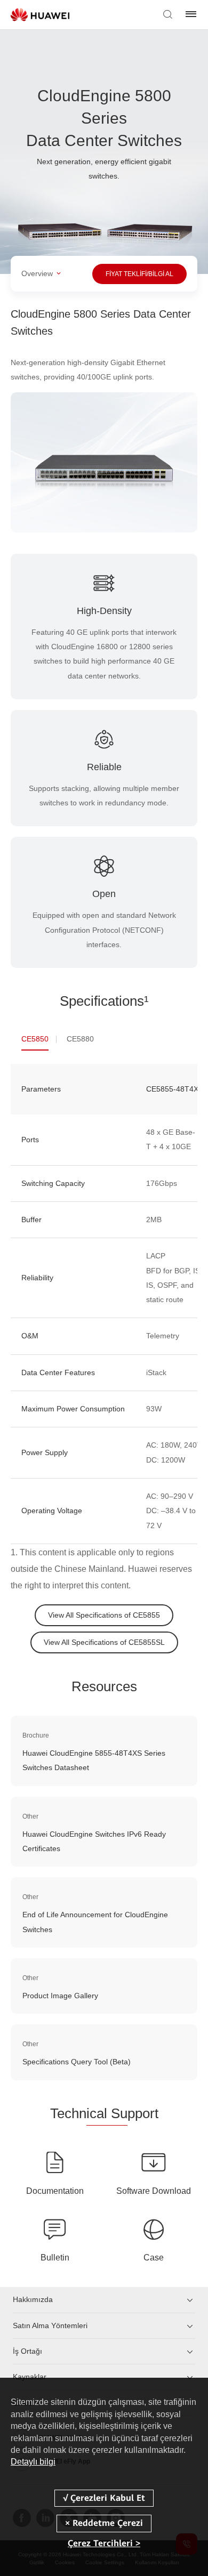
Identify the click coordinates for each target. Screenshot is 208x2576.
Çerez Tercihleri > (104, 2543)
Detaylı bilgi (33, 2462)
